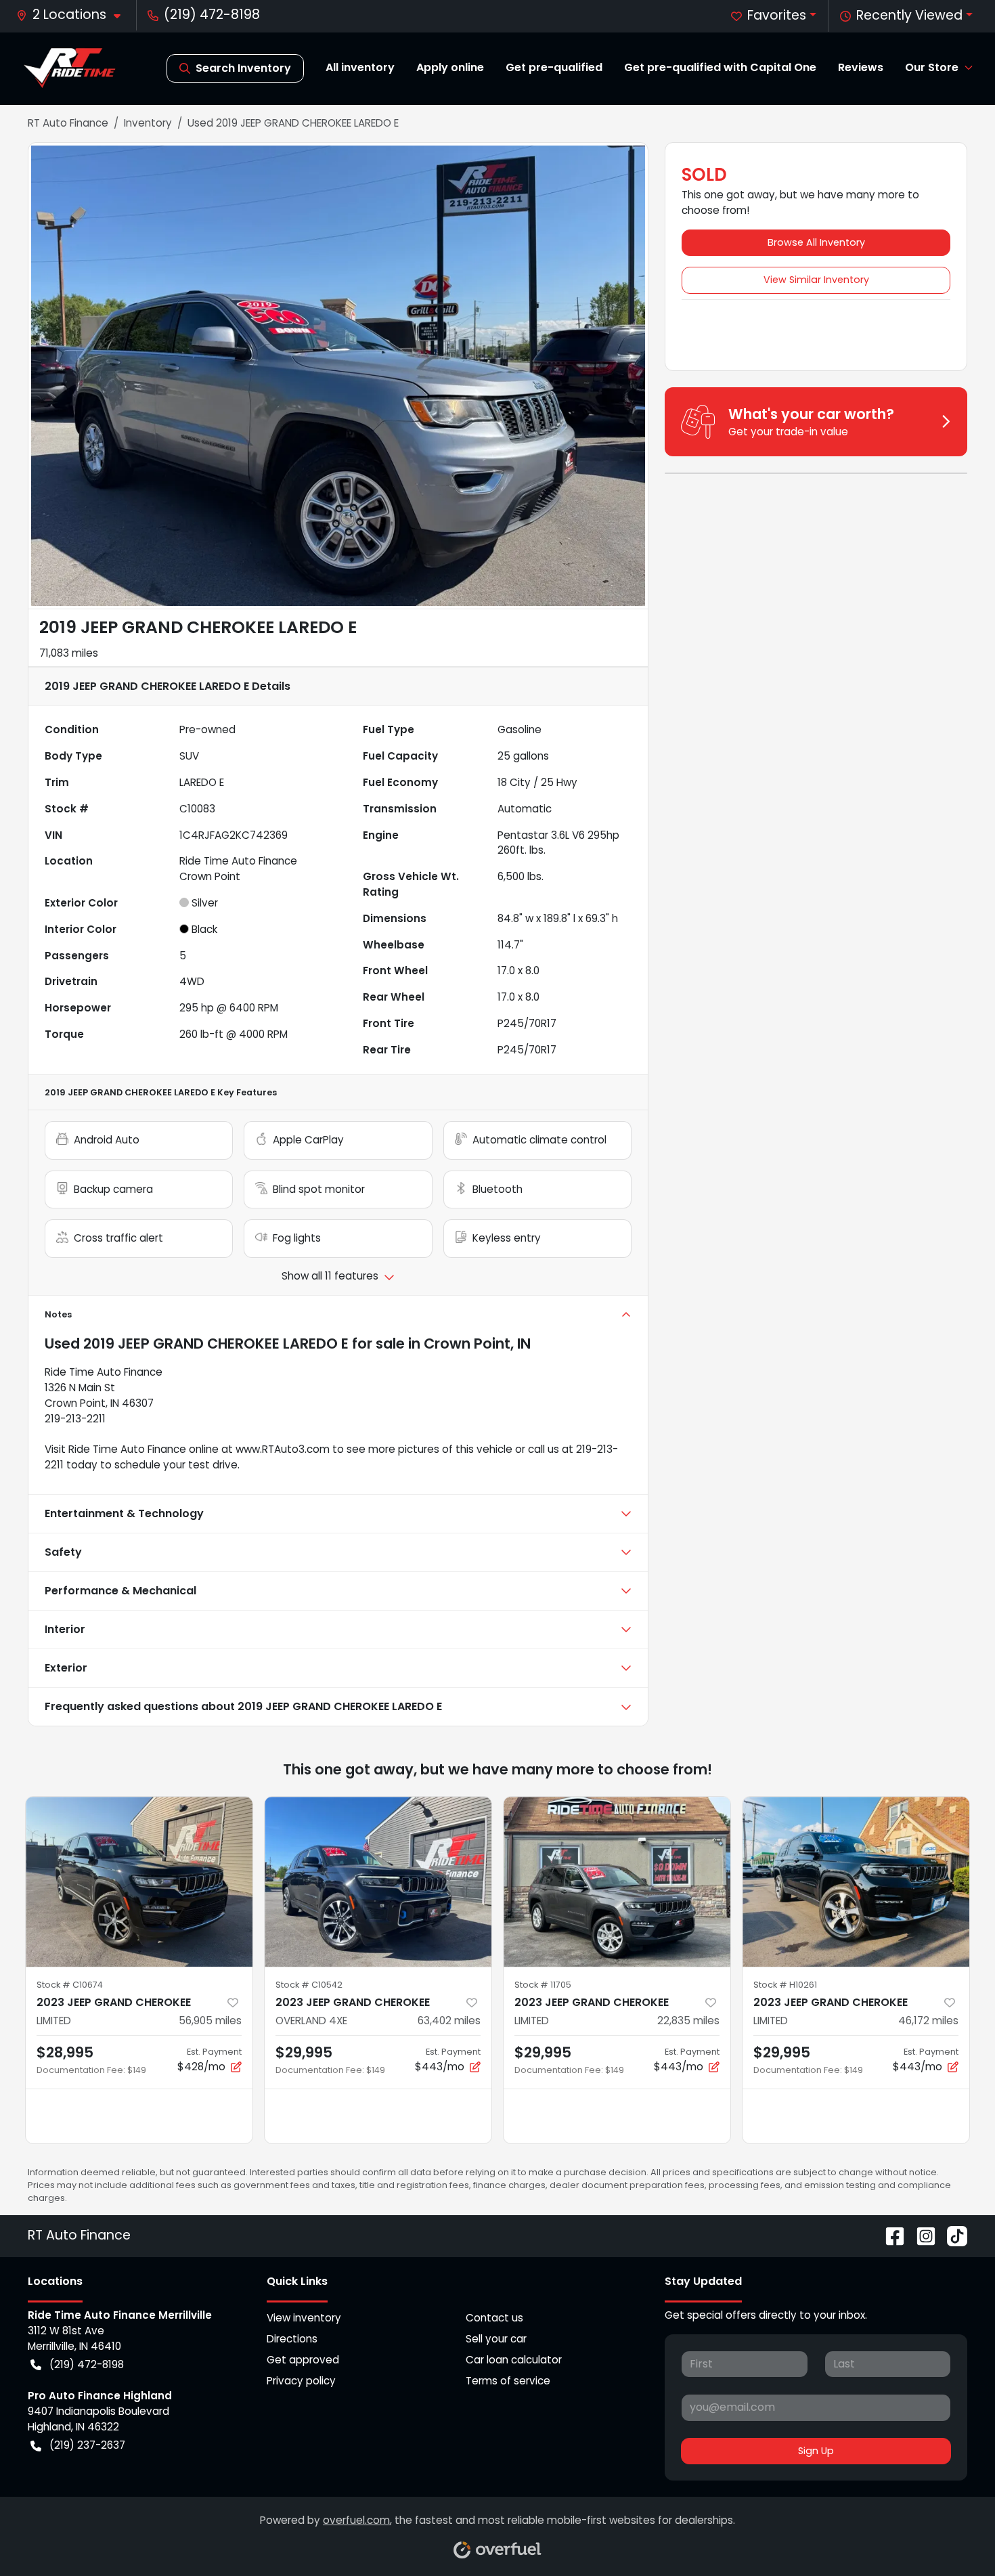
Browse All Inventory (816, 242)
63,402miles (449, 2021)
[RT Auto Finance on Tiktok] (952, 2235)
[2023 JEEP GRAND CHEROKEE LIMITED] (139, 1882)
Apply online (450, 67)
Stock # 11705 (543, 1985)
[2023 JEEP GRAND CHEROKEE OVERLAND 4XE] (378, 1882)
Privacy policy (301, 2381)
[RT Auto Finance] (70, 68)
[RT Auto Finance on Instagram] (921, 2235)
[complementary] (954, 2535)
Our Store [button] (932, 67)
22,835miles (688, 2021)
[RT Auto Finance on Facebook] (889, 2235)
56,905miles (210, 2021)
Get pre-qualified (554, 67)
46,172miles (928, 2021)
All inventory (360, 67)
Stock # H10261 (785, 1985)
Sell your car (496, 2339)
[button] (74, 15)
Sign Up (816, 2451)
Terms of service (508, 2381)
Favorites (777, 15)
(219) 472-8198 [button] (212, 15)
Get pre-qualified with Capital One (720, 67)
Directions (292, 2339)
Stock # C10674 (70, 1985)
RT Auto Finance (68, 123)
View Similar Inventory (816, 280)
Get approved (303, 2360)
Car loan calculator (514, 2360)
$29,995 (304, 2052)
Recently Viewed (909, 15)
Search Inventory (243, 68)
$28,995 (65, 2052)
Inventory (148, 123)
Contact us (494, 2318)
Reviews (861, 67)
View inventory (304, 2318)
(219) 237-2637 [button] (87, 2445)
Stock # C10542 (309, 1985)
